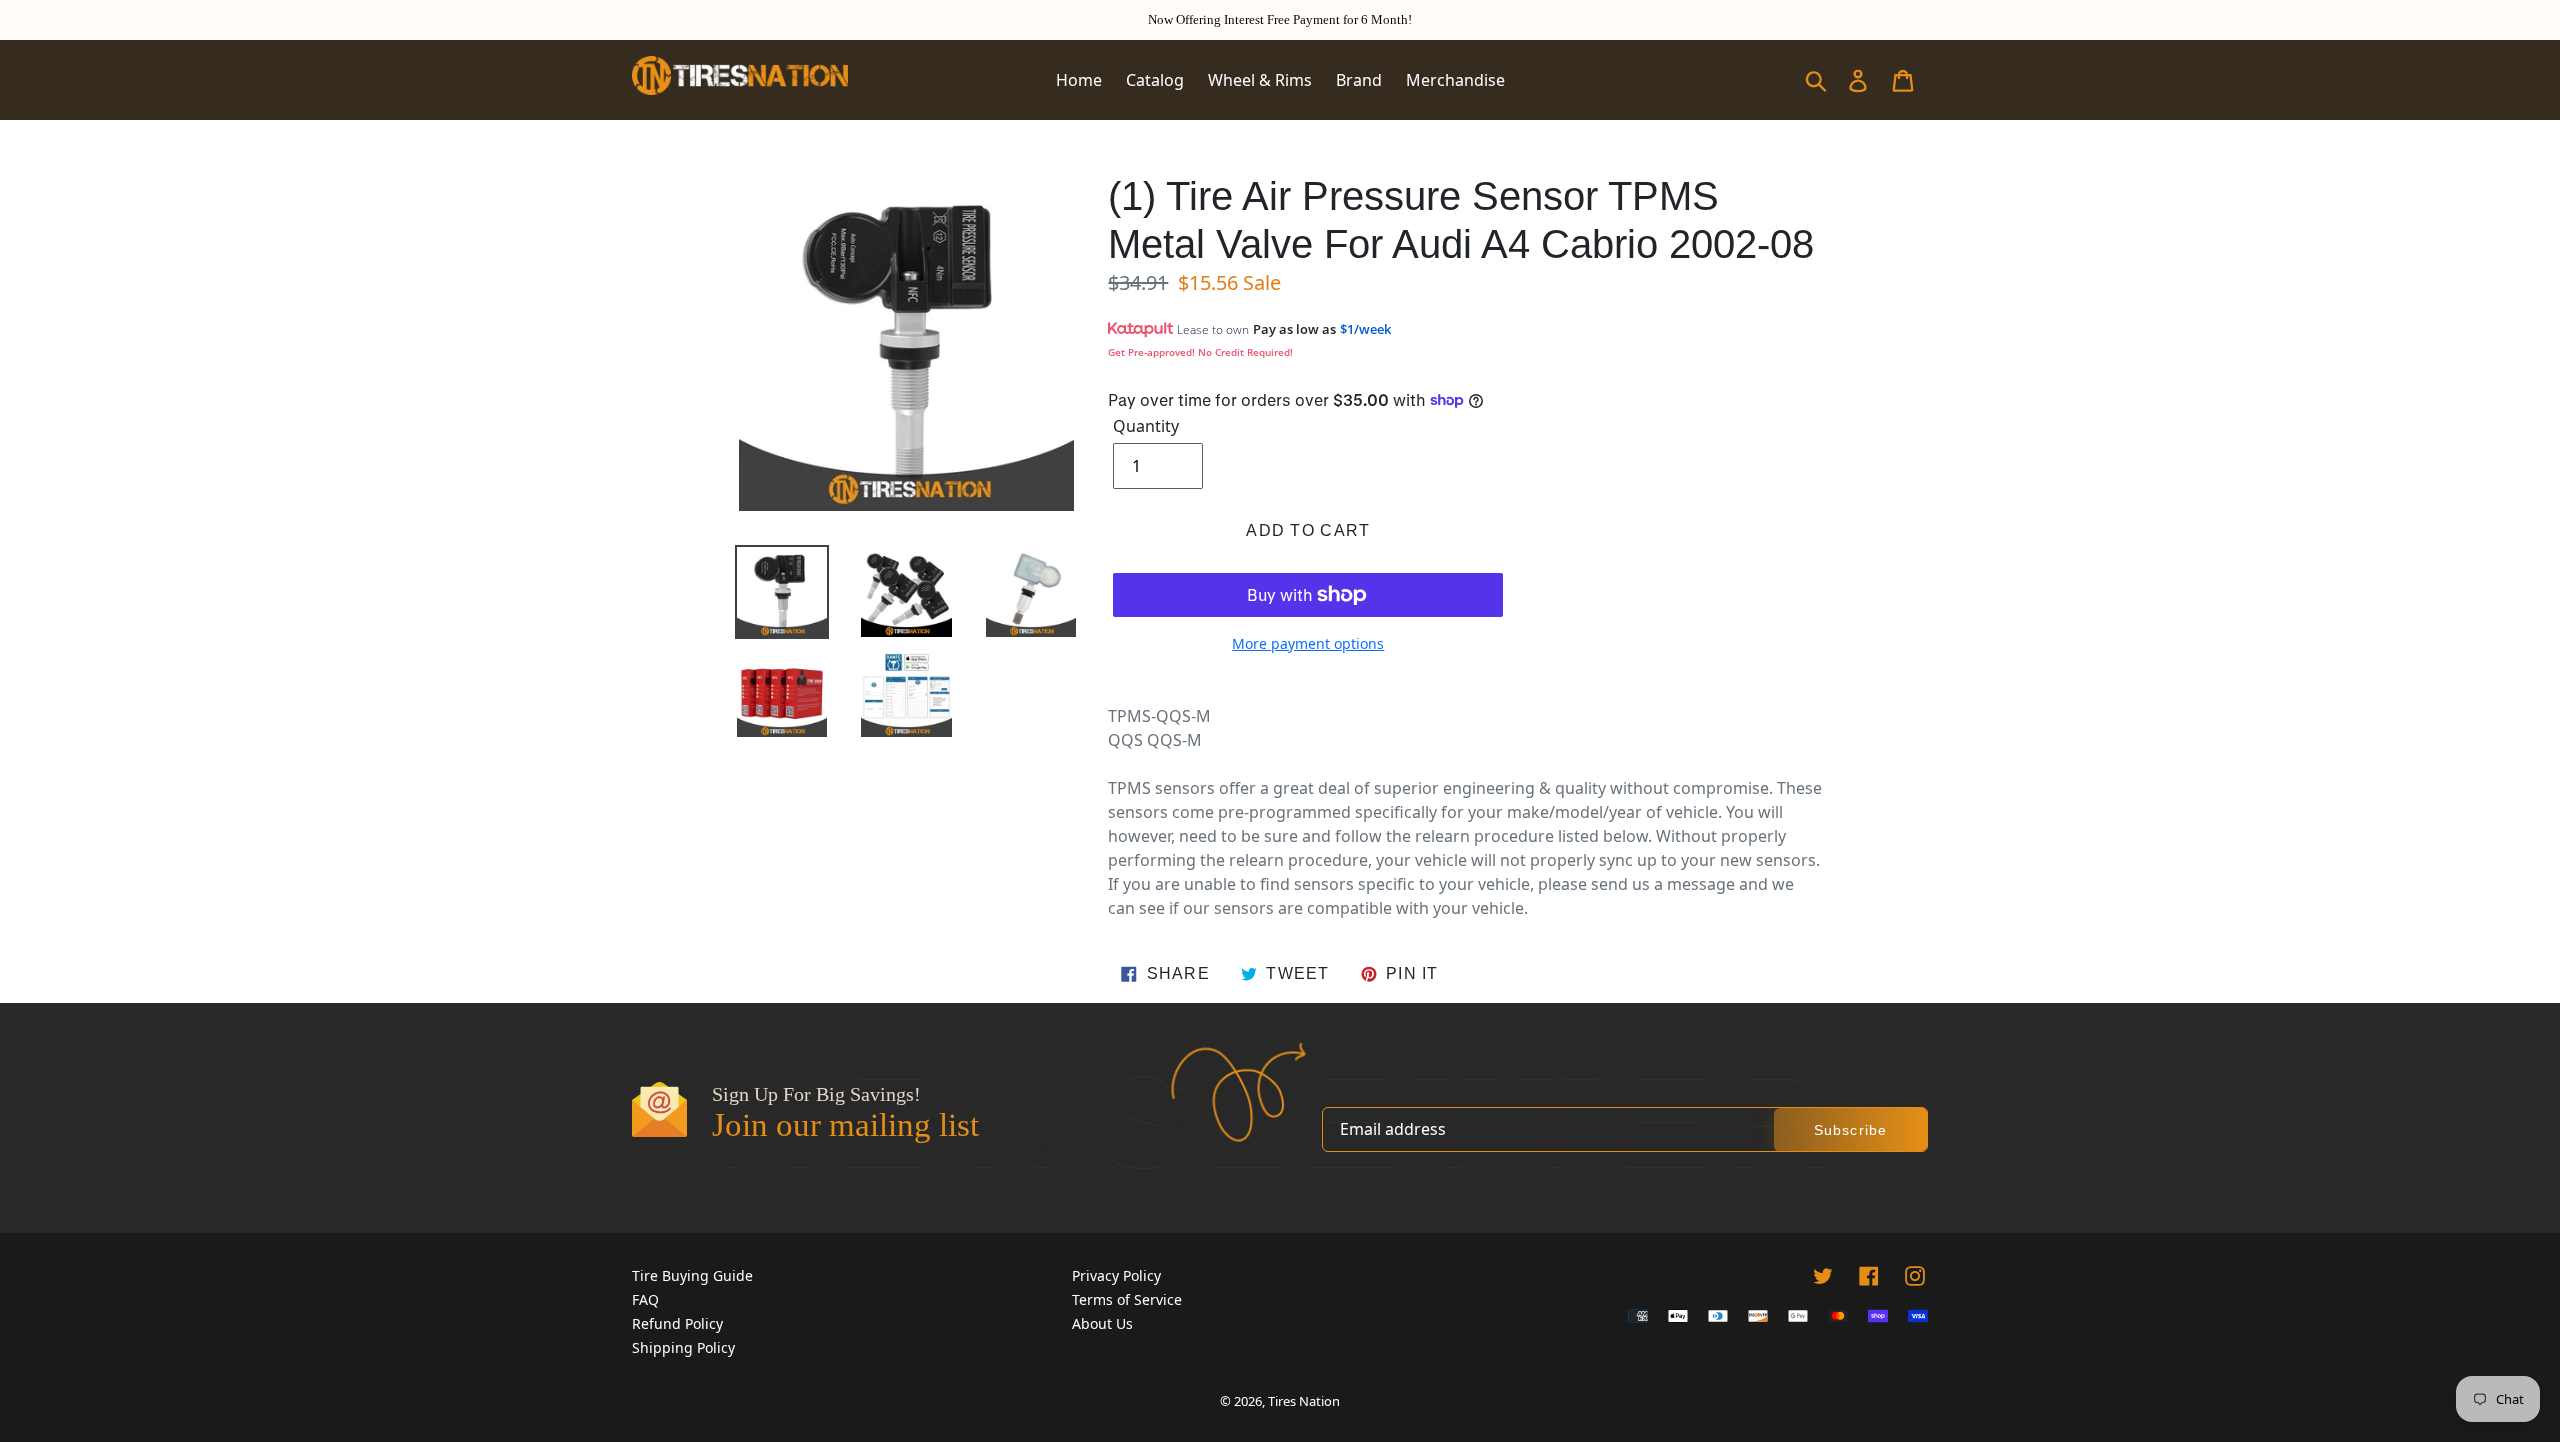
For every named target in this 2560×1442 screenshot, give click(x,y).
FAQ (645, 1299)
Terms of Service (1127, 1299)
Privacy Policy (1116, 1275)
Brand (1359, 80)
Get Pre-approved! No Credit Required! (1200, 352)
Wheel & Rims (1260, 80)
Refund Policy (677, 1323)
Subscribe (1850, 1130)
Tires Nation (1304, 1401)
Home (1079, 80)
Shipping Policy (683, 1347)
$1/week (1365, 329)
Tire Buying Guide (692, 1275)
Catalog (1155, 80)
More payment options (1308, 643)
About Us (1102, 1323)
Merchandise (1455, 80)
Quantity (1146, 426)
